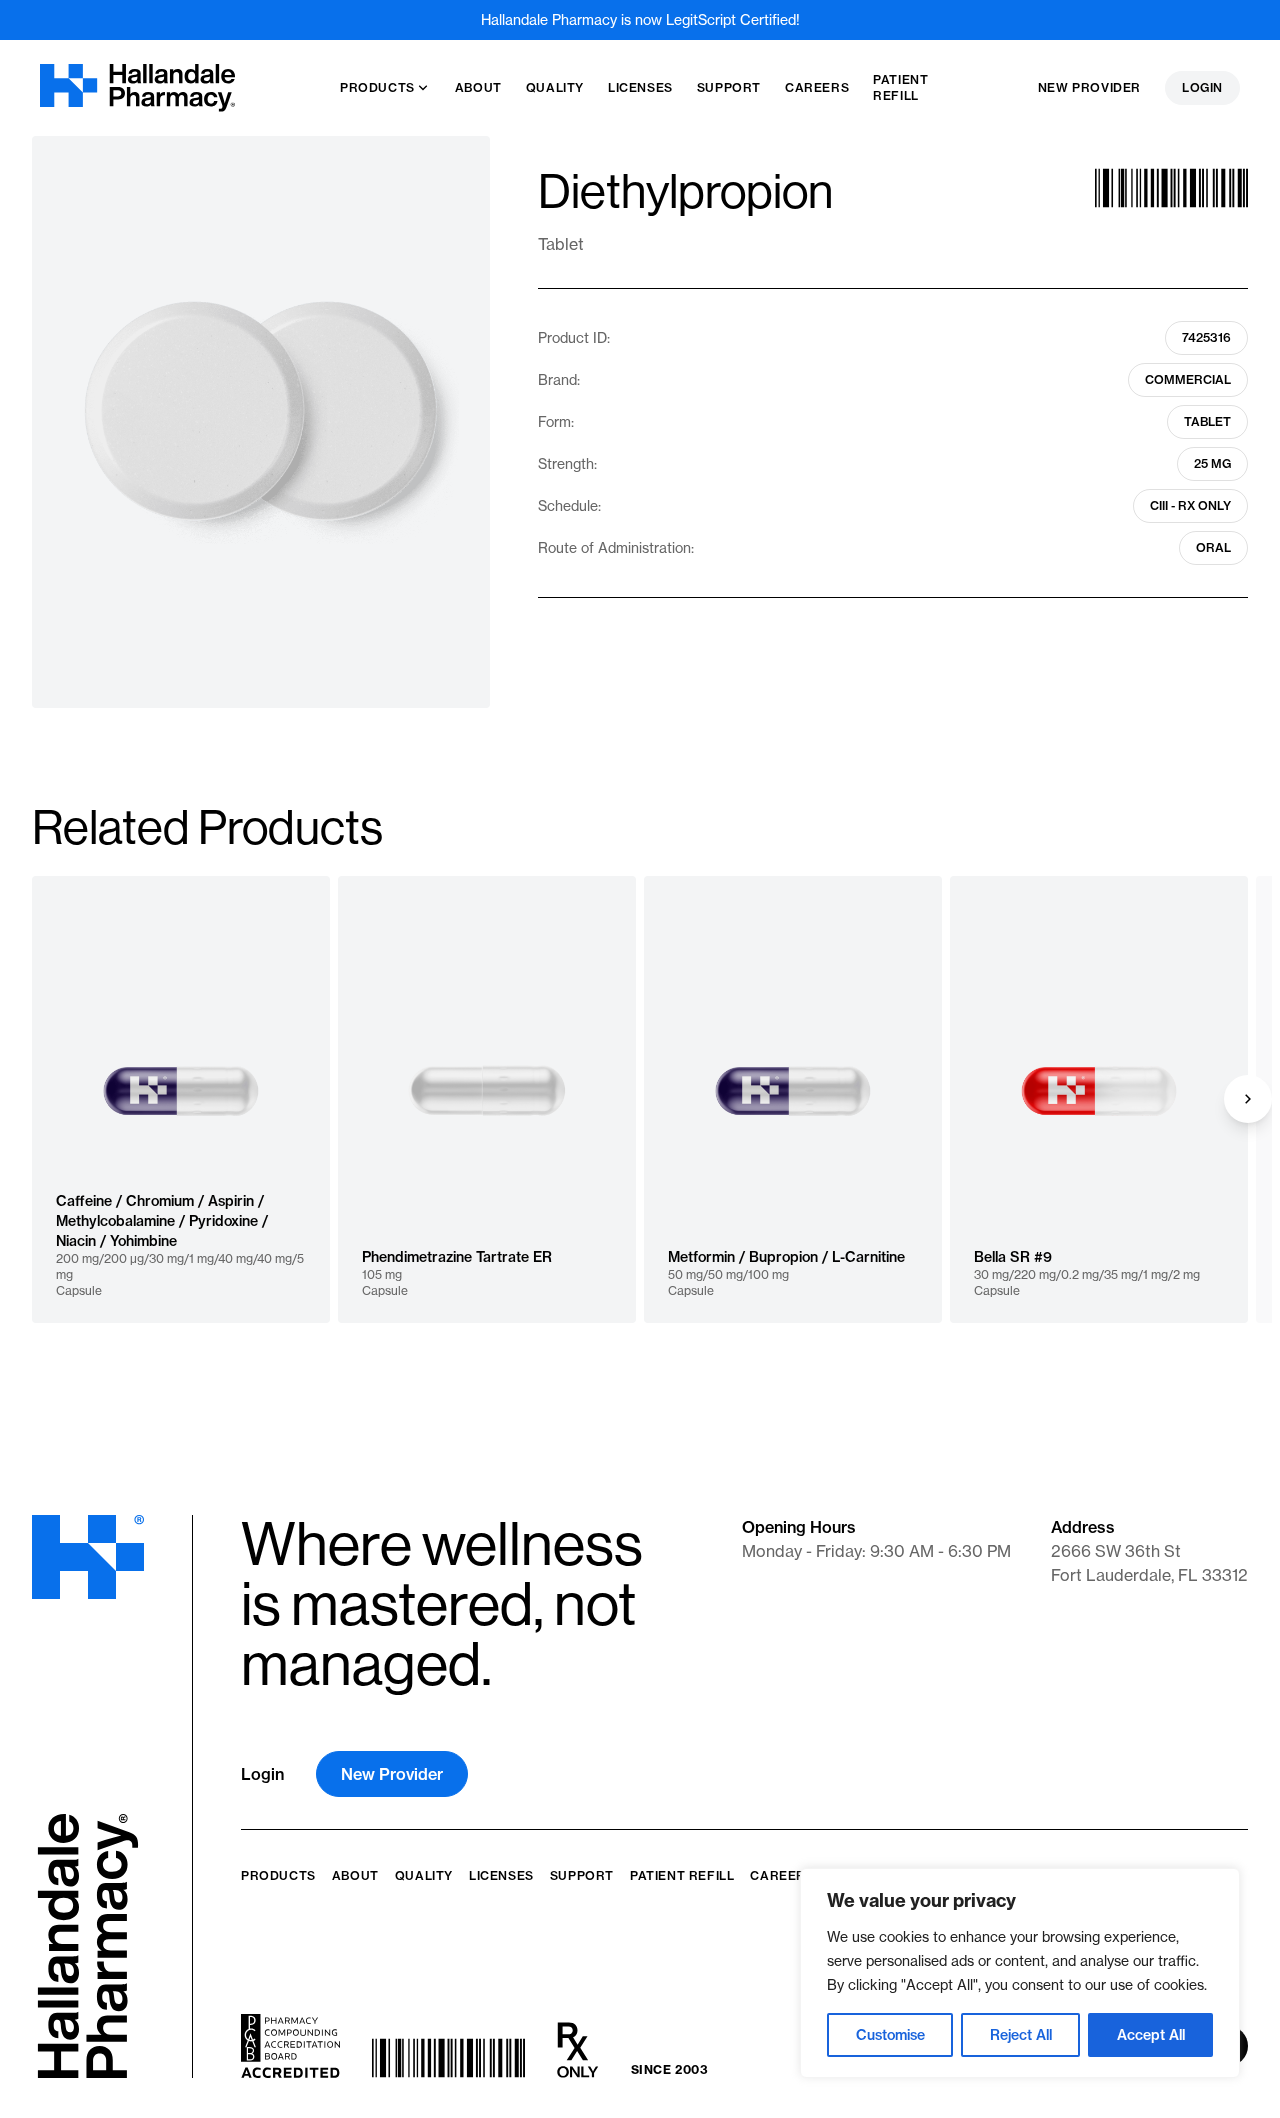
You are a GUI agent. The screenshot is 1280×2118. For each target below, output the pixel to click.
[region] (1020, 1973)
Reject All (1021, 2035)
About (355, 1875)
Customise (890, 2035)
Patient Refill (682, 1875)
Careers (782, 1875)
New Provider (1089, 87)
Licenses (501, 1875)
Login (1202, 87)
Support (582, 1875)
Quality (424, 1875)
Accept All (1151, 2035)
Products (278, 1875)
